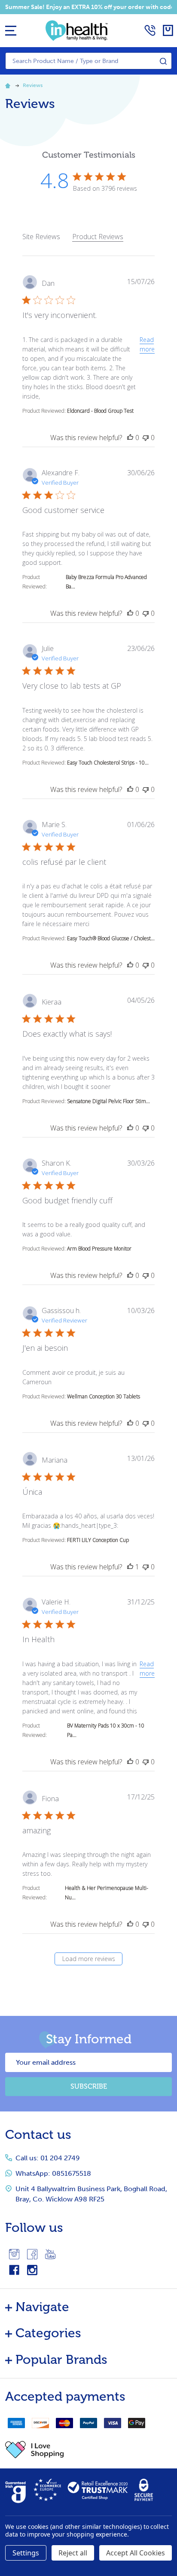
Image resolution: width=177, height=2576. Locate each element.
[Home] (9, 85)
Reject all (73, 2553)
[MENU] (11, 30)
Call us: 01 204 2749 (48, 2158)
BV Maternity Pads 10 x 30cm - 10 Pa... (106, 1730)
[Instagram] (14, 2254)
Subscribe (89, 2086)
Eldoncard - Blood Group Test (100, 411)
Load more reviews (89, 1959)
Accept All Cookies (136, 2553)
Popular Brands (61, 2360)
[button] (88, 2450)
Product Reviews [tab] (98, 237)
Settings (26, 2553)
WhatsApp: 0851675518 (53, 2173)
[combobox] (88, 61)
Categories (48, 2333)
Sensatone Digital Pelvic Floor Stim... (108, 1101)
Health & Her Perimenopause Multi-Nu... (107, 1893)
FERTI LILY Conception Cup (98, 1540)
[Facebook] (32, 2254)
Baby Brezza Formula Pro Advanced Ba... (106, 582)
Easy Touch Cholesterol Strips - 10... (108, 763)
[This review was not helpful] (146, 438)
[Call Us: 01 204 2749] (150, 30)
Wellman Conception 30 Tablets (104, 1396)
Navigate (42, 2307)
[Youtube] (50, 2254)
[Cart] (168, 30)
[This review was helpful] (130, 438)
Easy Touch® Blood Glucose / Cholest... (111, 938)
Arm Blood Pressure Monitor (99, 1249)
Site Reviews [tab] (41, 237)
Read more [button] (147, 344)
